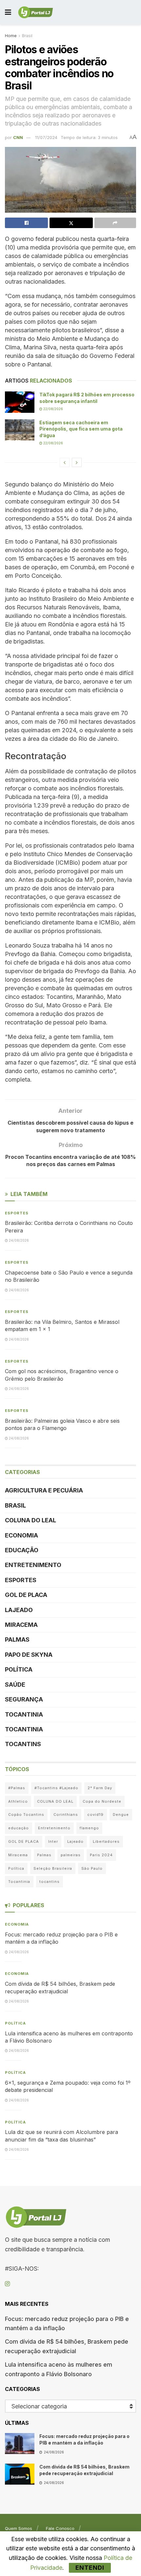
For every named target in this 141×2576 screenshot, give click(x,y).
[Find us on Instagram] (7, 2284)
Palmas (17, 1639)
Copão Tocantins (26, 1815)
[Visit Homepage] (36, 12)
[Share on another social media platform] (115, 223)
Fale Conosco (60, 2528)
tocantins (50, 1882)
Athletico (18, 1801)
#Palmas (17, 1788)
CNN (18, 137)
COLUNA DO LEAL (30, 1520)
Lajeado (19, 1610)
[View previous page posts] (65, 462)
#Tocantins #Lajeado (56, 1788)
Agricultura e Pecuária (44, 1490)
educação (19, 1828)
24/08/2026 (18, 1240)
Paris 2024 (101, 1855)
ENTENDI (90, 2568)
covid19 (95, 1815)
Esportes (17, 1213)
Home (11, 36)
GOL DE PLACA (26, 1595)
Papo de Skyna (29, 1655)
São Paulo (92, 1868)
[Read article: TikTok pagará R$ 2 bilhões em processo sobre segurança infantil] (20, 402)
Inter (53, 1841)
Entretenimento (33, 1565)
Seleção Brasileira (53, 1868)
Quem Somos (19, 2528)
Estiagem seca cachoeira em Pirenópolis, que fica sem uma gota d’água (81, 429)
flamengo (89, 1828)
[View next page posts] (77, 462)
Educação (22, 1550)
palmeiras (71, 1855)
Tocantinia (24, 1714)
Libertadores (106, 1841)
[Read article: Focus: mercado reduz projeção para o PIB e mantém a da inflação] (20, 2444)
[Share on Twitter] (71, 223)
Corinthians (66, 1815)
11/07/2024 (46, 137)
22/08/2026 (53, 409)
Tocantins (23, 1744)
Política (19, 1669)
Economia (21, 1535)
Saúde (15, 1685)
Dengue (121, 1815)
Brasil (27, 36)
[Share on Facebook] (26, 223)
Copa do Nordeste (102, 1801)
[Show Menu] (8, 12)
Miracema (21, 1625)
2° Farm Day (100, 1788)
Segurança (24, 1699)
